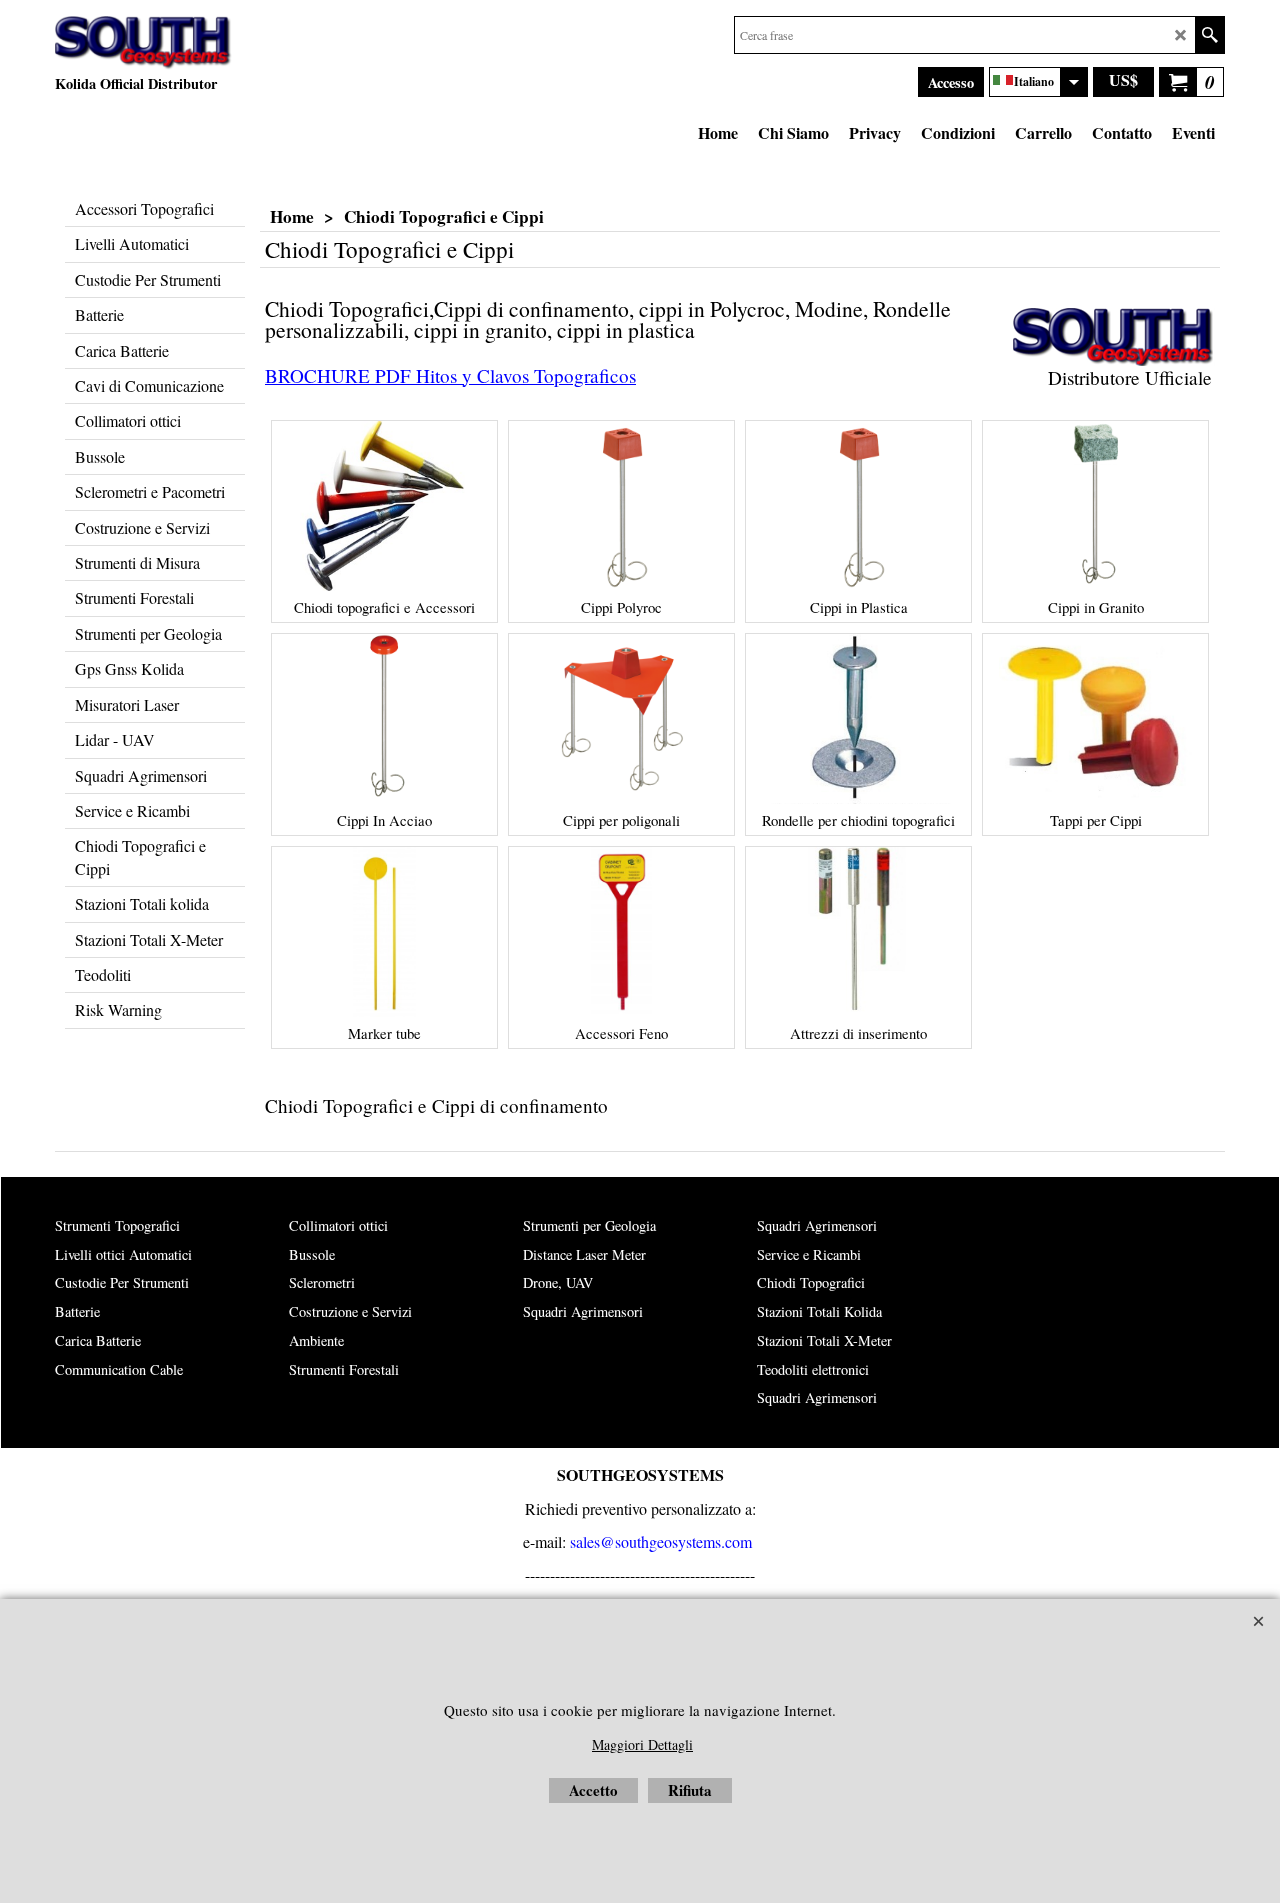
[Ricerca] (1209, 35)
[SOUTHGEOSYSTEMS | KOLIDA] (143, 43)
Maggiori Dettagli (642, 1744)
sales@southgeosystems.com (661, 1541)
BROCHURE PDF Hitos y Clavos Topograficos (450, 375)
